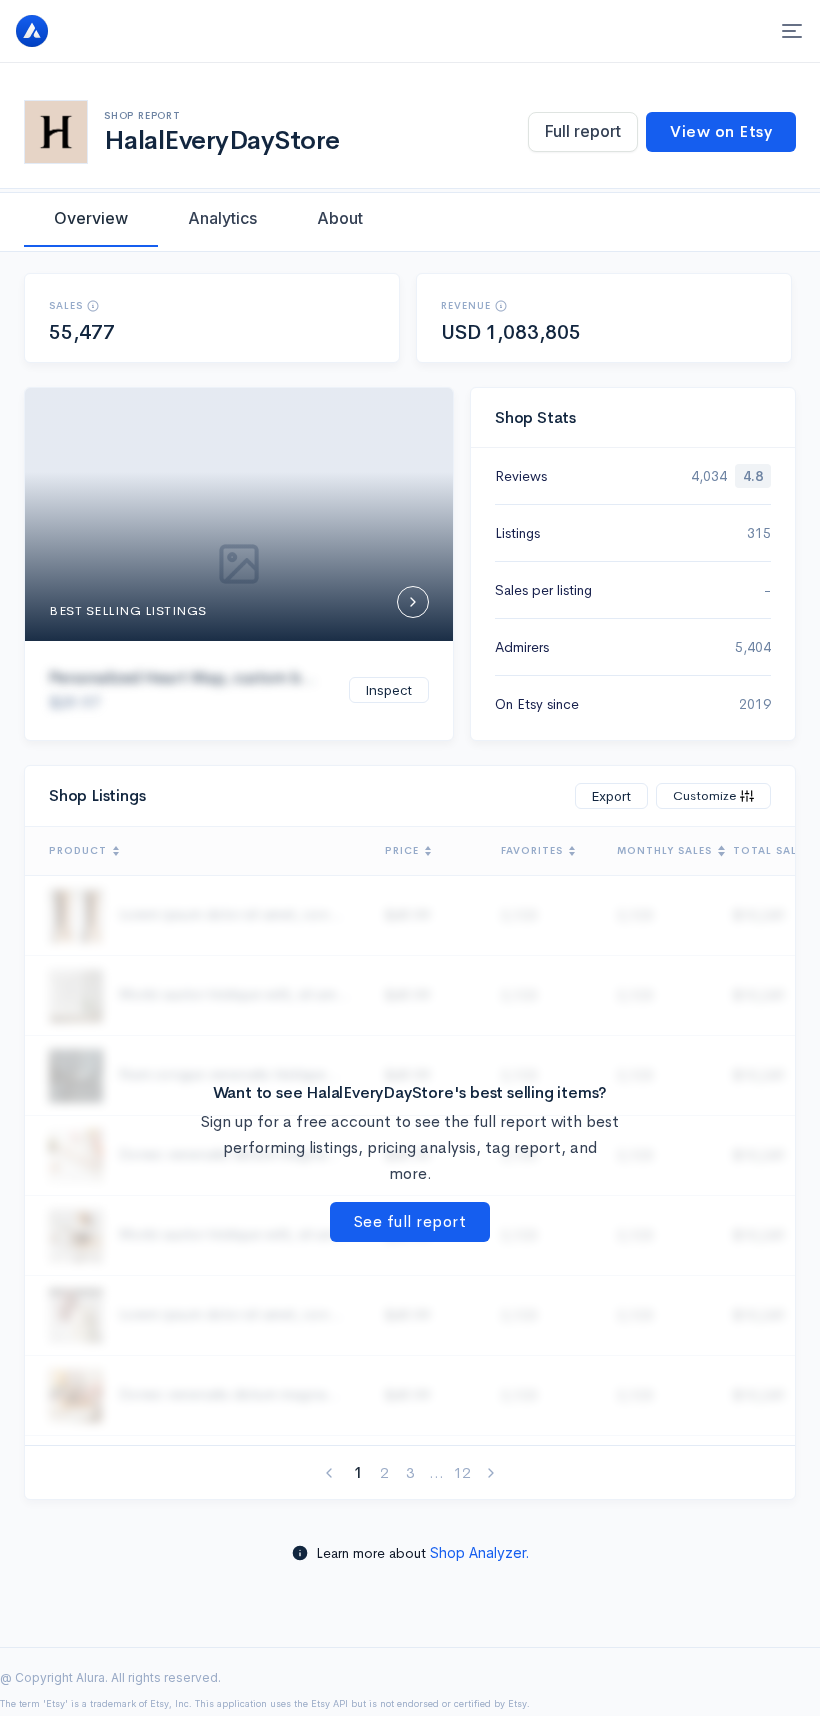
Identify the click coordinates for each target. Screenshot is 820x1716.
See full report (410, 1221)
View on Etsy (721, 131)
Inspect (389, 690)
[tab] (91, 218)
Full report (583, 131)
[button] (93, 306)
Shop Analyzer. (479, 1552)
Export (611, 796)
